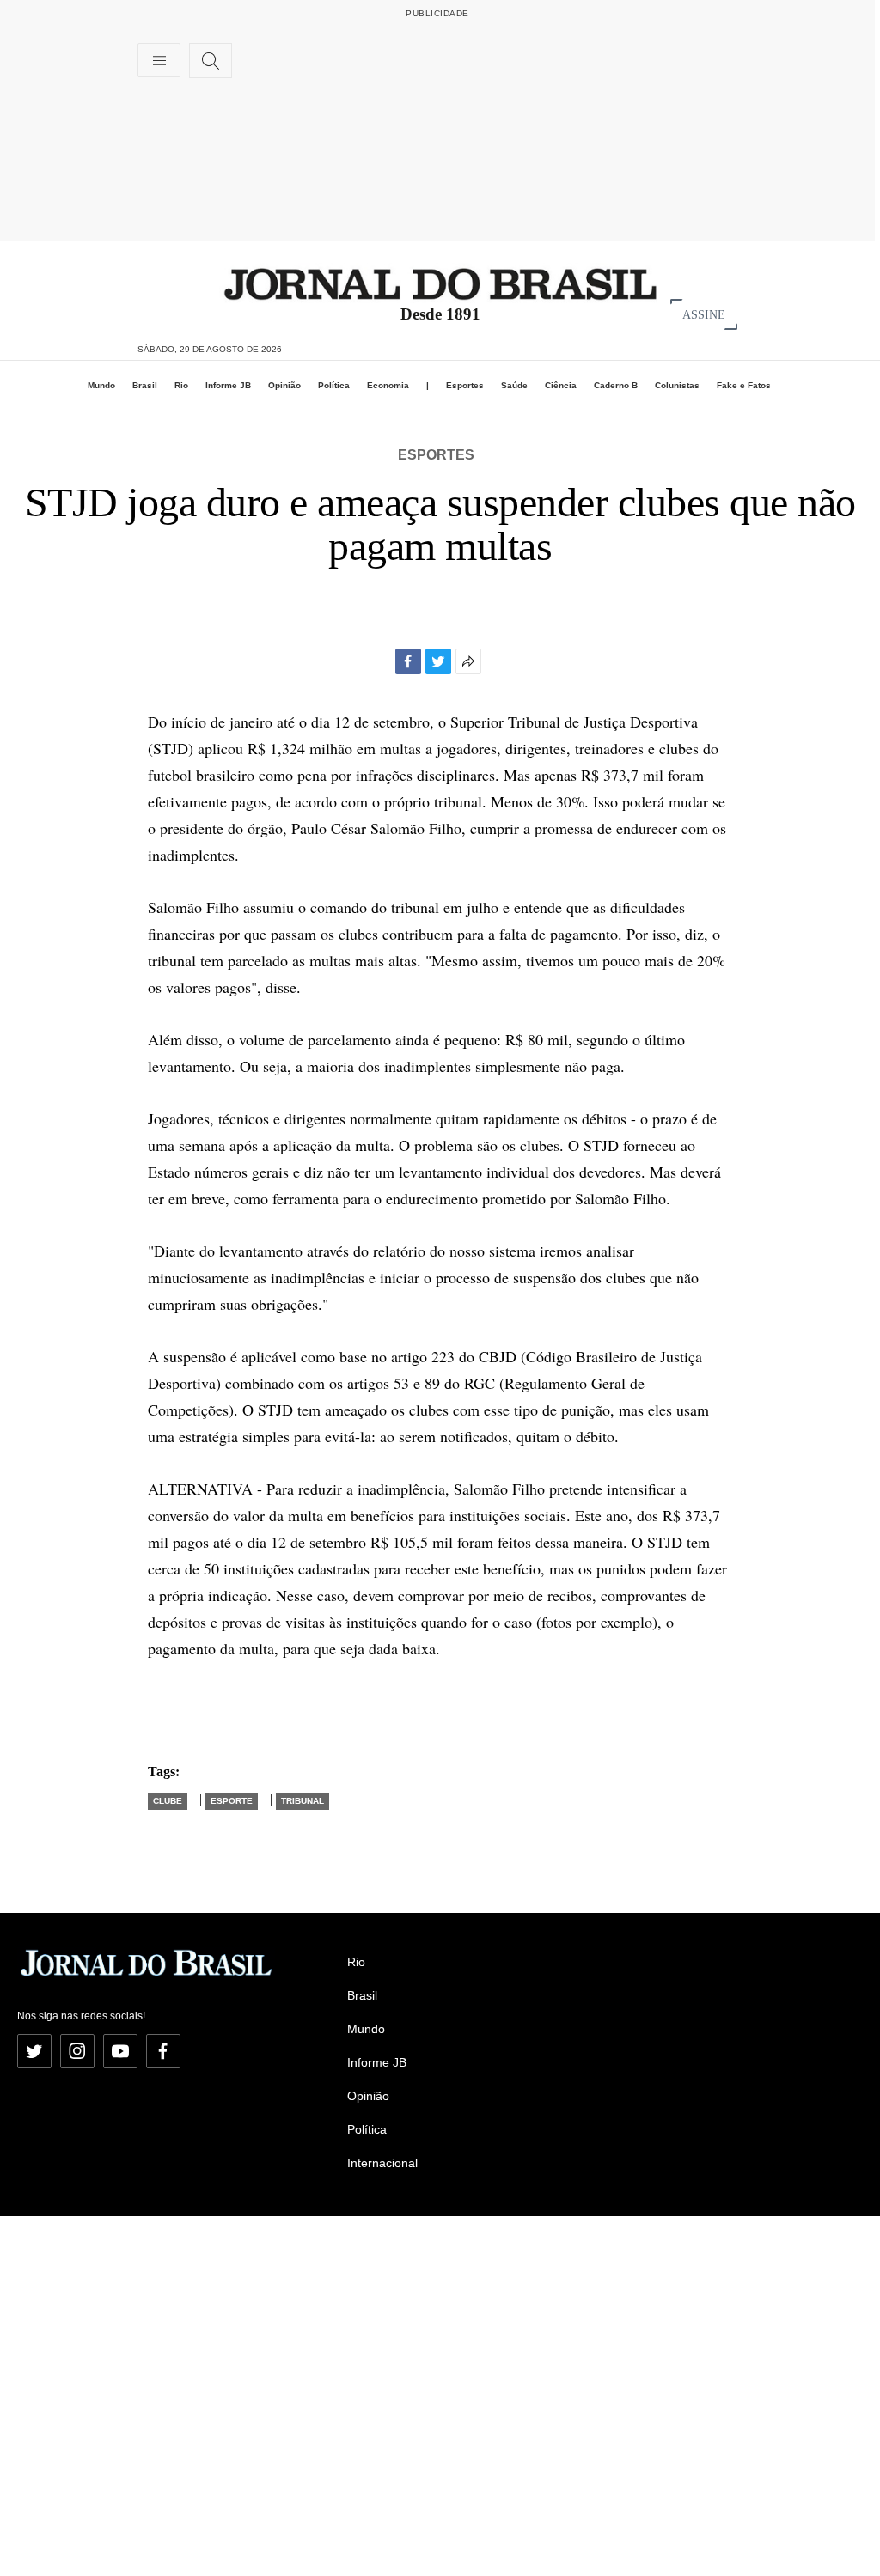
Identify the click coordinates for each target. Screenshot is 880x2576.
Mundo (101, 385)
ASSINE (704, 314)
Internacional (382, 2163)
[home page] (440, 283)
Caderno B (616, 385)
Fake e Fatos (744, 385)
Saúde (514, 385)
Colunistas (677, 385)
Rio (181, 385)
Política (334, 385)
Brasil (145, 385)
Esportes (465, 385)
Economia (388, 385)
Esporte (232, 1801)
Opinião (284, 385)
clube (168, 1801)
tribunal (302, 1801)
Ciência (561, 385)
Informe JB (228, 385)
